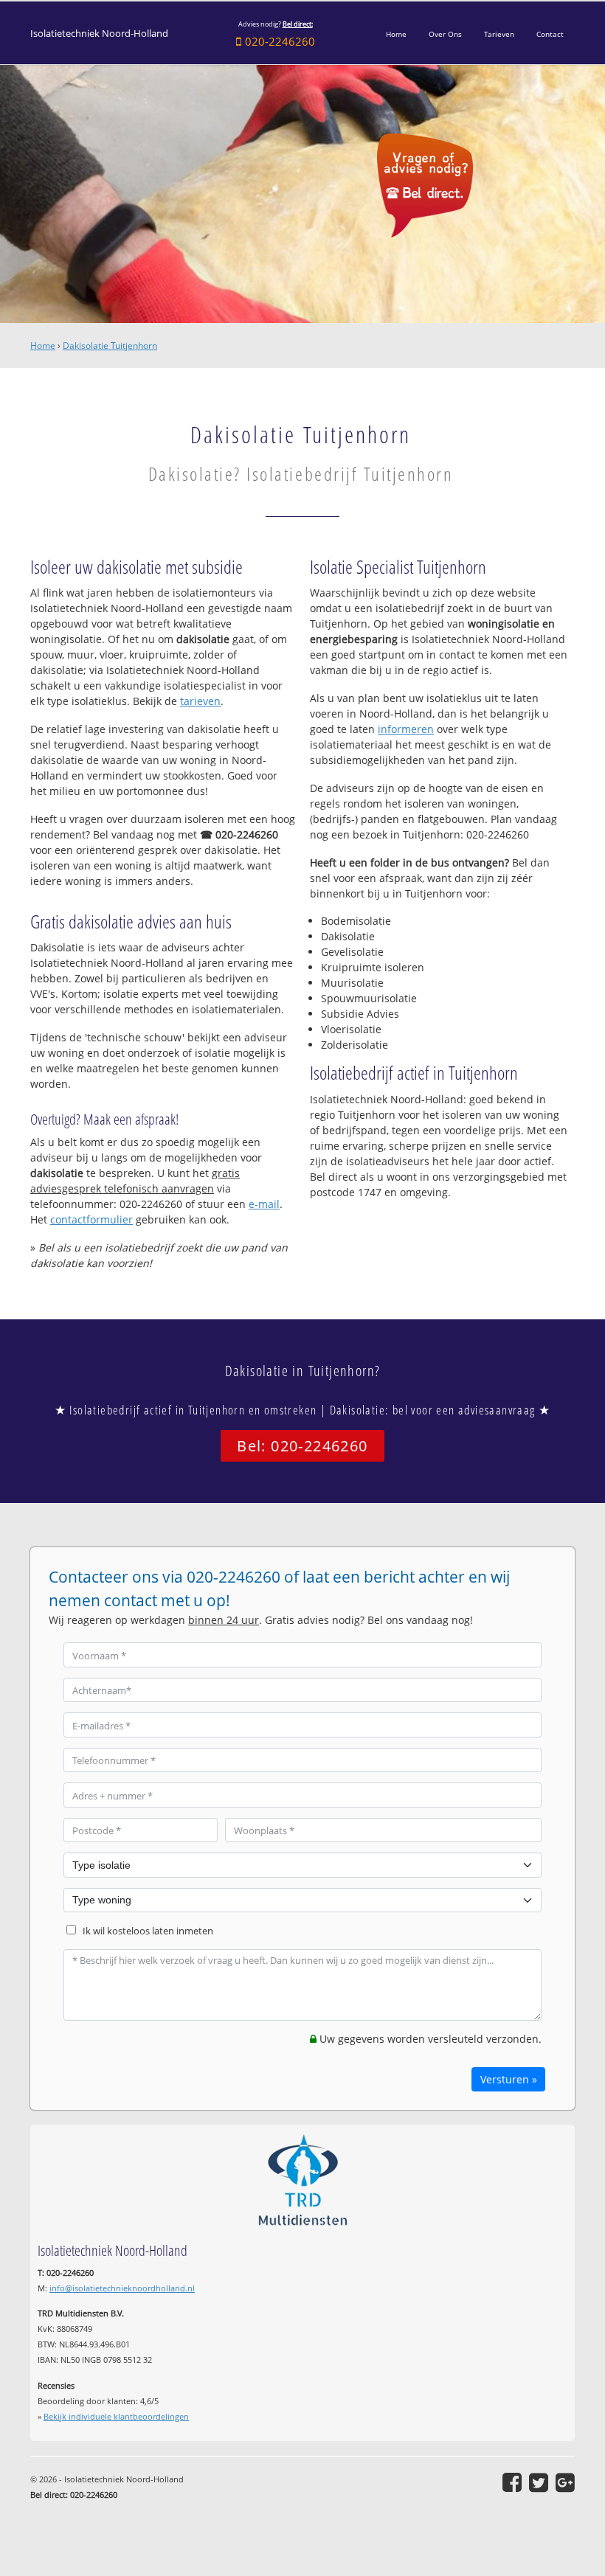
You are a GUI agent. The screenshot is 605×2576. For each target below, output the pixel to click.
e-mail (264, 1204)
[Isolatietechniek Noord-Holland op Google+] (565, 2482)
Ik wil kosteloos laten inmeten (148, 1931)
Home (43, 346)
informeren (406, 729)
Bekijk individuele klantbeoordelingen (116, 2416)
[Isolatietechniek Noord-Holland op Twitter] (539, 2482)
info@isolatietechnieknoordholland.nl (122, 2288)
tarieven (200, 701)
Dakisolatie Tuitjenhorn (110, 346)
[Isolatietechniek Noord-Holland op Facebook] (512, 2482)
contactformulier (91, 1219)
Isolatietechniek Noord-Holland (99, 34)
